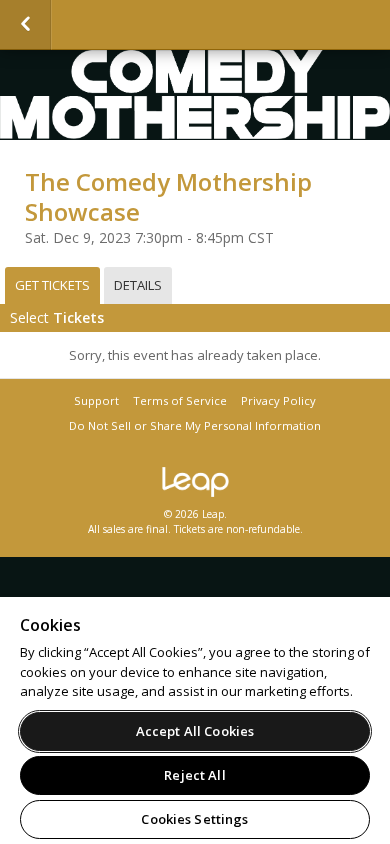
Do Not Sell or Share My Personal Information (195, 425)
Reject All (194, 775)
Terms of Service (180, 400)
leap (195, 482)
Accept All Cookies (195, 731)
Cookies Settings (194, 819)
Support (96, 400)
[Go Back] (25, 25)
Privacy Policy (278, 400)
